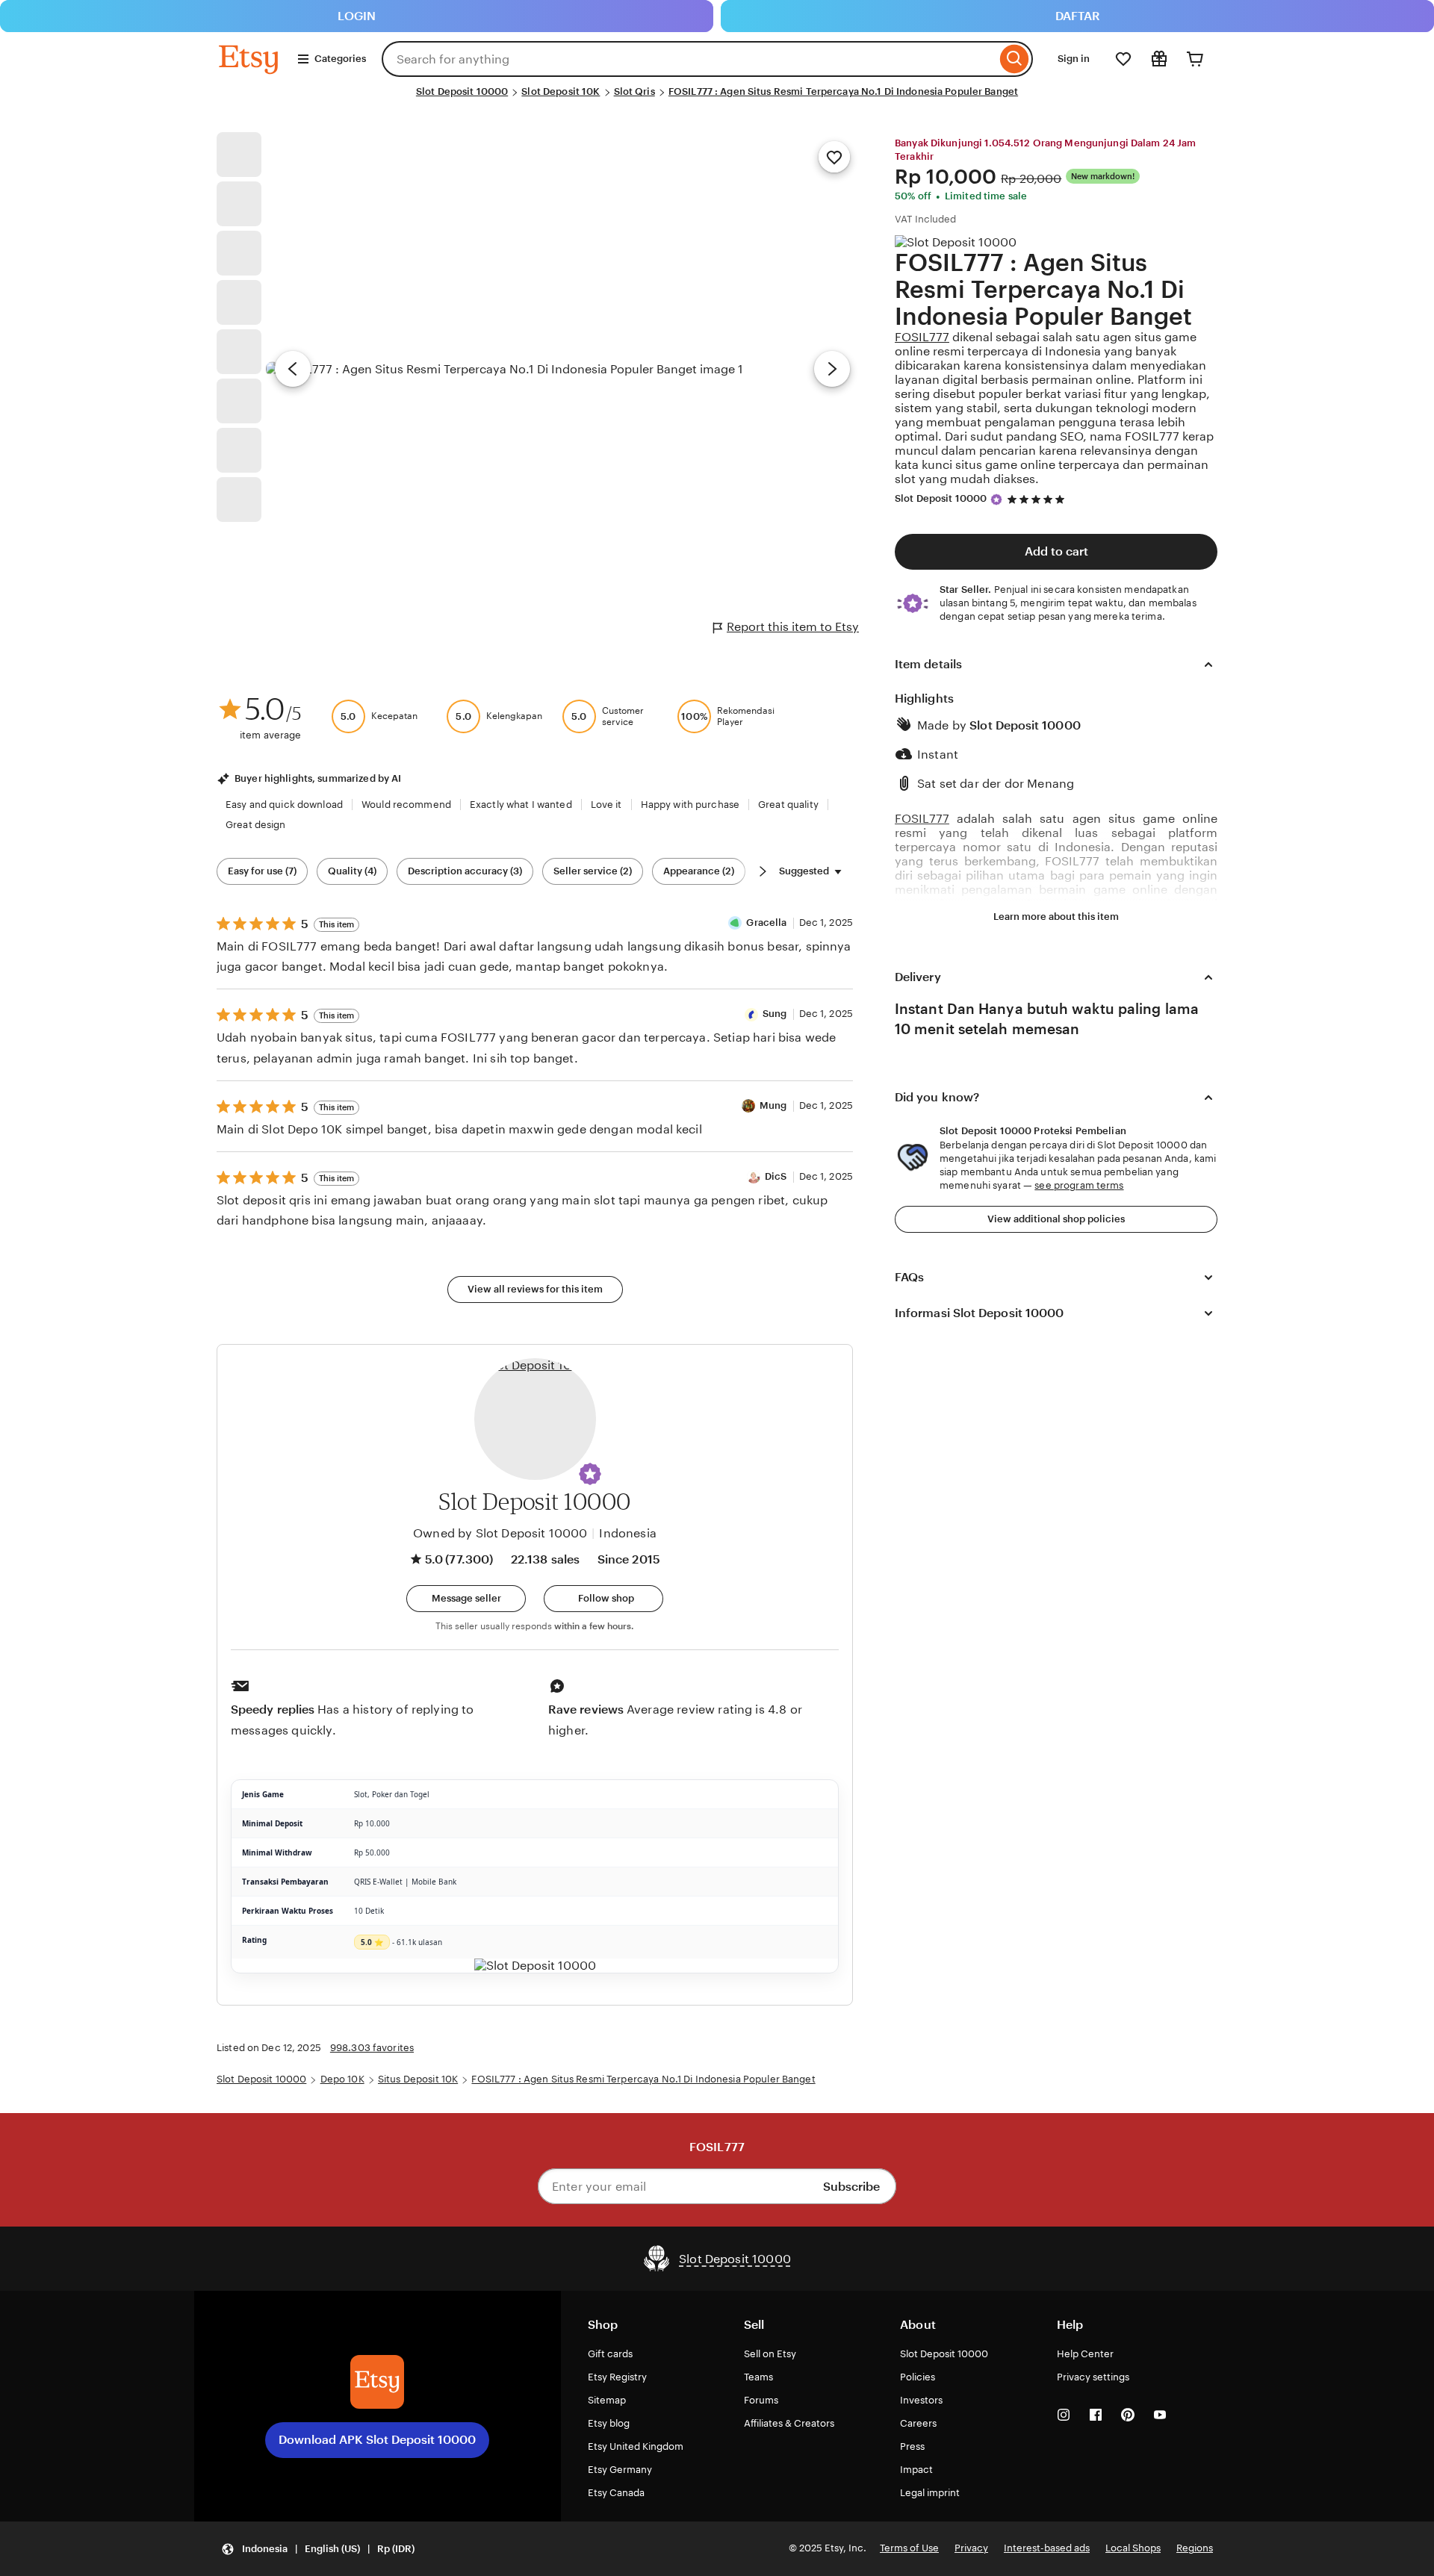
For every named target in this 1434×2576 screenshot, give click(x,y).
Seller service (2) (593, 871)
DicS (776, 1176)
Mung (773, 1105)
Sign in (1074, 59)
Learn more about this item (1056, 917)
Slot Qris (634, 91)
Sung (775, 1014)
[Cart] (1195, 59)
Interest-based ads (1047, 2548)
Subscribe (851, 2187)
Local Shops (1133, 2548)
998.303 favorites (372, 2048)
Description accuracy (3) (465, 871)
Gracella (766, 923)
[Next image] (832, 369)
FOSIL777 (922, 337)
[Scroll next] (763, 871)
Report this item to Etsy (793, 627)
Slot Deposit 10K (561, 91)
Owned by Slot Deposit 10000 (500, 1533)
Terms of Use (909, 2548)
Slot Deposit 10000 (462, 91)
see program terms (1079, 1185)
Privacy (971, 2548)
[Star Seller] (996, 500)
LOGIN (357, 16)
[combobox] (689, 59)
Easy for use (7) (262, 871)
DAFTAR (1078, 16)
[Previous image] (293, 369)
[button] (590, 1474)
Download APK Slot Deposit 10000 (377, 2440)
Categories (340, 59)
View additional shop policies (1056, 1219)
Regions (1195, 2548)
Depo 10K (342, 2079)
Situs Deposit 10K (418, 2079)
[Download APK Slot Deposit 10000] (377, 2382)
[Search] (1015, 59)
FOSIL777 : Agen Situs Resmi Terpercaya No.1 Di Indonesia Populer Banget (843, 91)
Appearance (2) (699, 871)
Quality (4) (352, 871)
